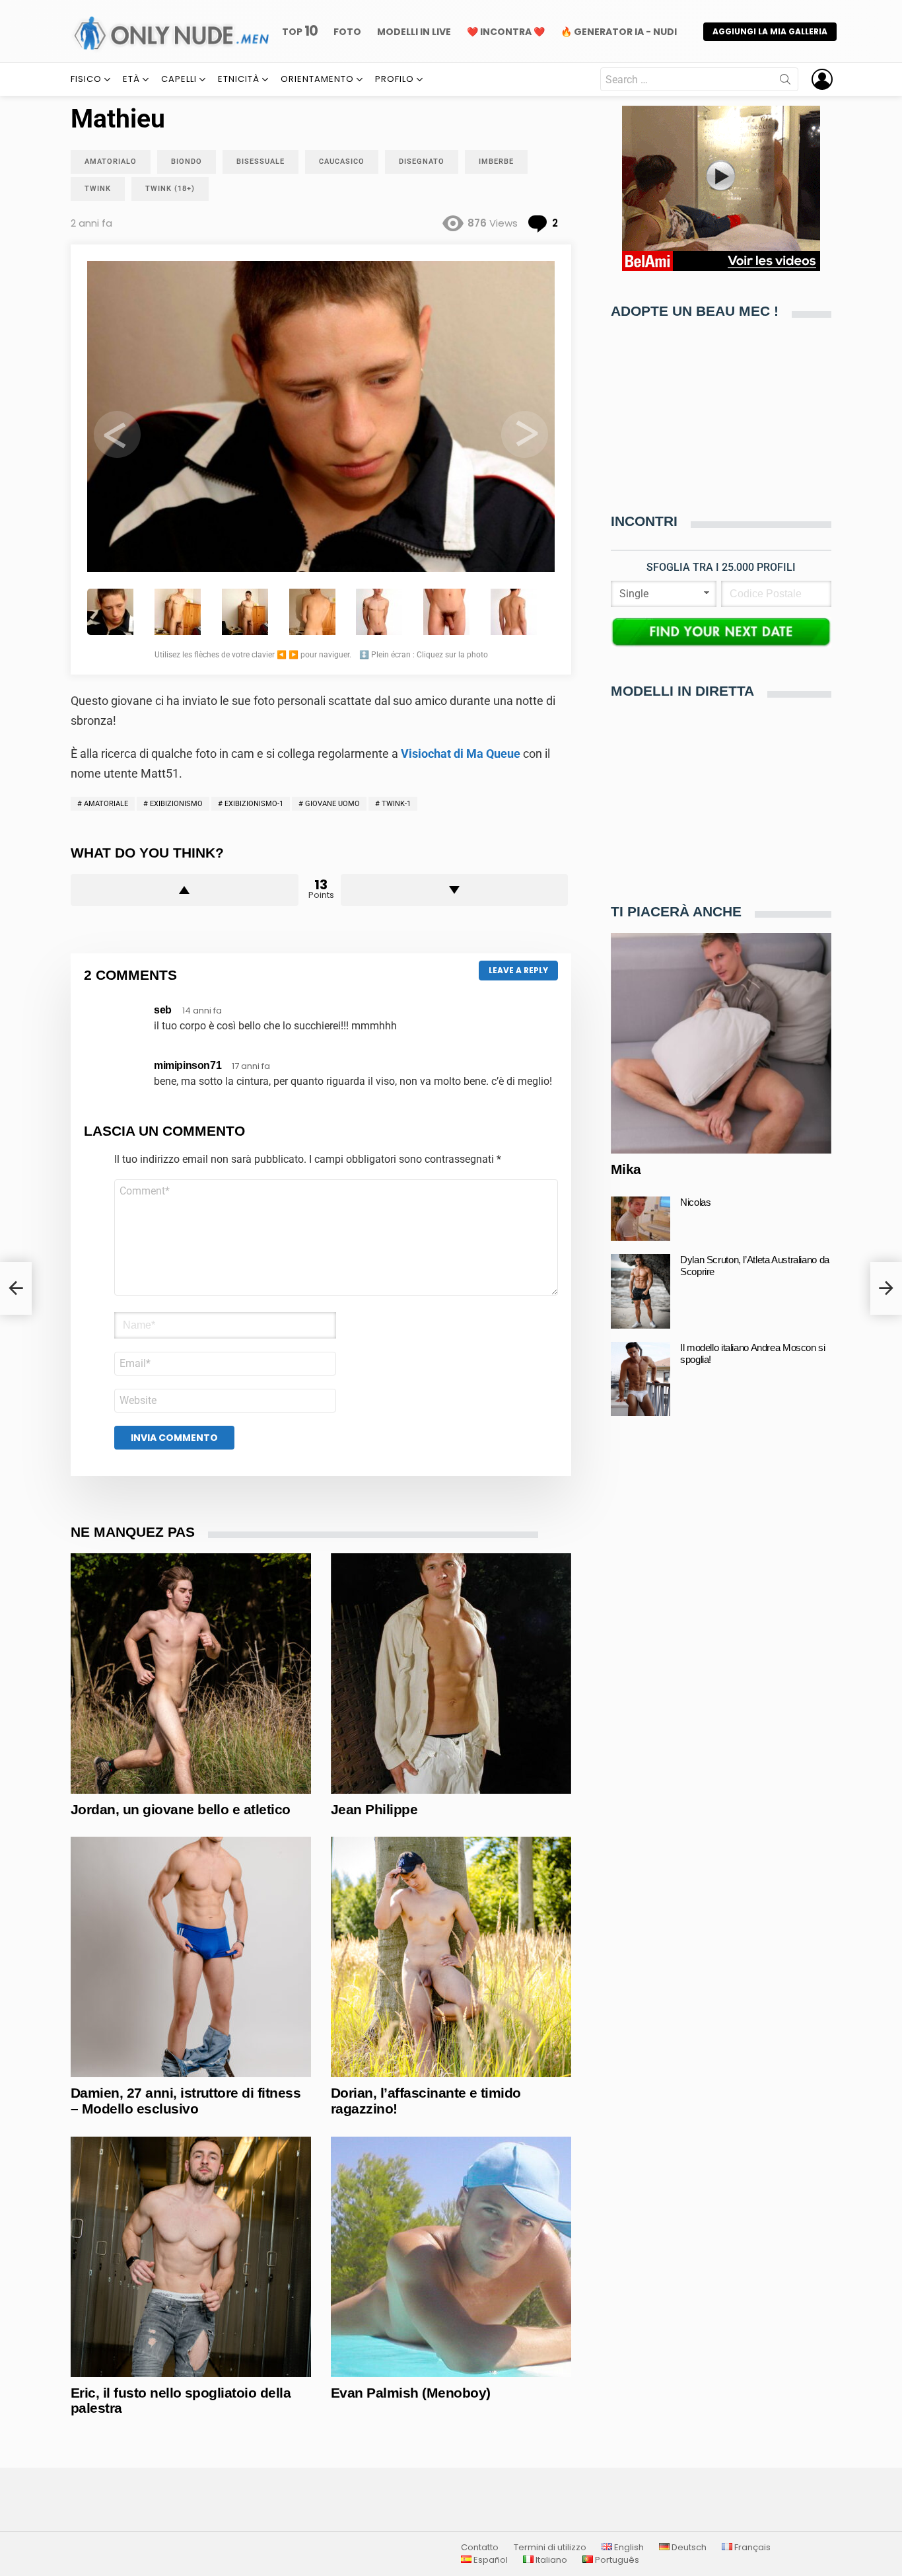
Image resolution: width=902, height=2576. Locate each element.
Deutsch (688, 2548)
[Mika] (721, 1043)
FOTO (347, 32)
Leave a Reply (518, 970)
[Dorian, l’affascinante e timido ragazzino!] (451, 1957)
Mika (626, 1169)
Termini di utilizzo (550, 2548)
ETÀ (131, 79)
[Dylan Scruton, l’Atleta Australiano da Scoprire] (641, 1291)
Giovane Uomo (332, 804)
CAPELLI (179, 79)
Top (300, 31)
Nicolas (695, 1202)
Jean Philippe (374, 1809)
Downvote (455, 890)
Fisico (86, 79)
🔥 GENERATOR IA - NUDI (619, 32)
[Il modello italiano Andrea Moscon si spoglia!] (641, 1379)
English (628, 2548)
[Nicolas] (641, 1219)
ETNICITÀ (239, 79)
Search (785, 82)
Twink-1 (396, 804)
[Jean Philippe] (451, 1674)
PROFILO (395, 79)
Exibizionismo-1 (254, 804)
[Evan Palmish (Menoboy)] (451, 2257)
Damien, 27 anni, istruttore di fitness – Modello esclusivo (186, 2101)
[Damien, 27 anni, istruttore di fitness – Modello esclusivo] (191, 1957)
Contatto (480, 2548)
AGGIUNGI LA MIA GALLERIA (770, 31)
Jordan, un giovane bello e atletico (181, 1809)
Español (490, 2560)
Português (616, 2560)
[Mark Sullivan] (16, 1288)
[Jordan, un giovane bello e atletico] (191, 1674)
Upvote (185, 890)
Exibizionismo (176, 804)
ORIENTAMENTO (317, 79)
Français (751, 2548)
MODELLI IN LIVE (414, 32)
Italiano (550, 2560)
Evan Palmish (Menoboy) (410, 2393)
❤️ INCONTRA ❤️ (506, 32)
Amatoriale (106, 804)
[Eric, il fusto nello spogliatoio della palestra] (191, 2257)
